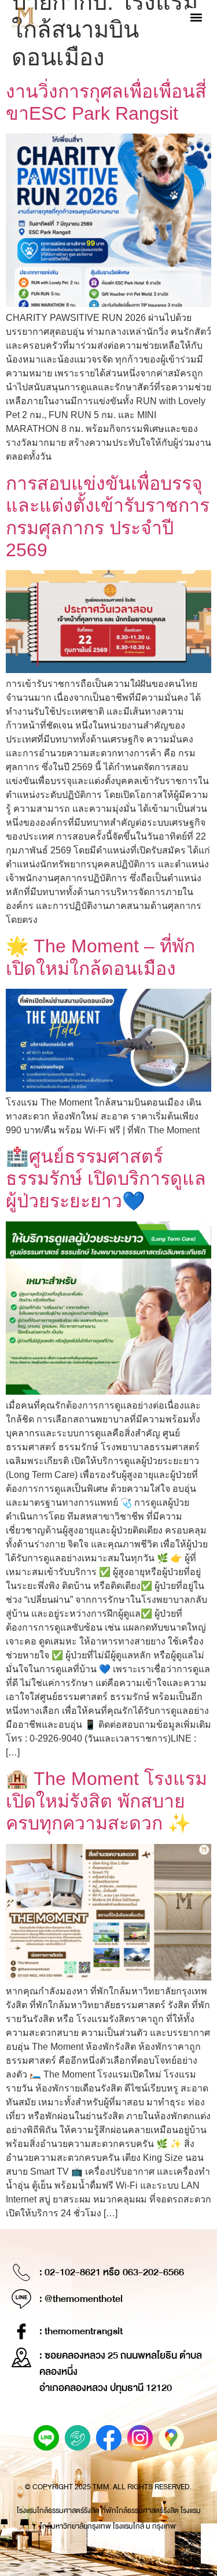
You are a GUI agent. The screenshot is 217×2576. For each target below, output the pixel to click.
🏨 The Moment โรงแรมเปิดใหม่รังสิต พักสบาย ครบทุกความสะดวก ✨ (106, 1801)
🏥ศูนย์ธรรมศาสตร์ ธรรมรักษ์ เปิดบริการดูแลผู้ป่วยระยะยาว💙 (106, 1179)
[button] (196, 18)
